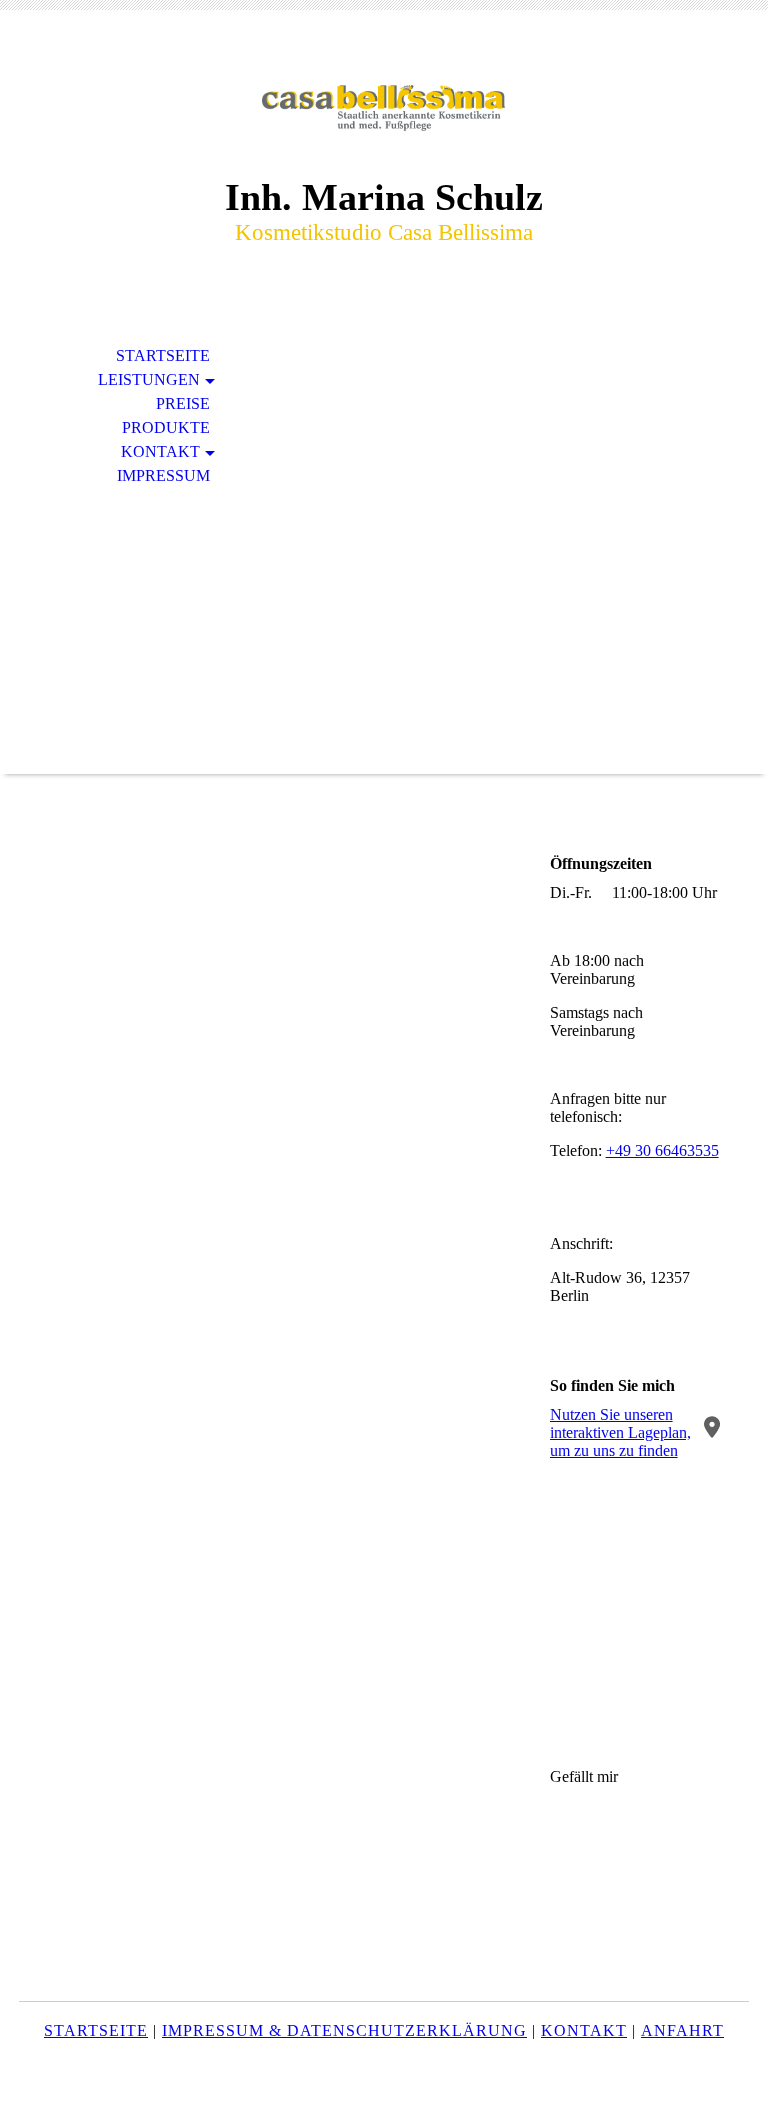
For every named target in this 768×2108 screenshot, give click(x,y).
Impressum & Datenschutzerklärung (344, 2030)
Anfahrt (682, 2030)
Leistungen (149, 379)
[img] (384, 107)
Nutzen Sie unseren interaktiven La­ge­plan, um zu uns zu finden (620, 1432)
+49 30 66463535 (662, 1150)
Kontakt (160, 451)
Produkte (166, 427)
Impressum (163, 475)
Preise (183, 403)
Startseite (163, 355)
